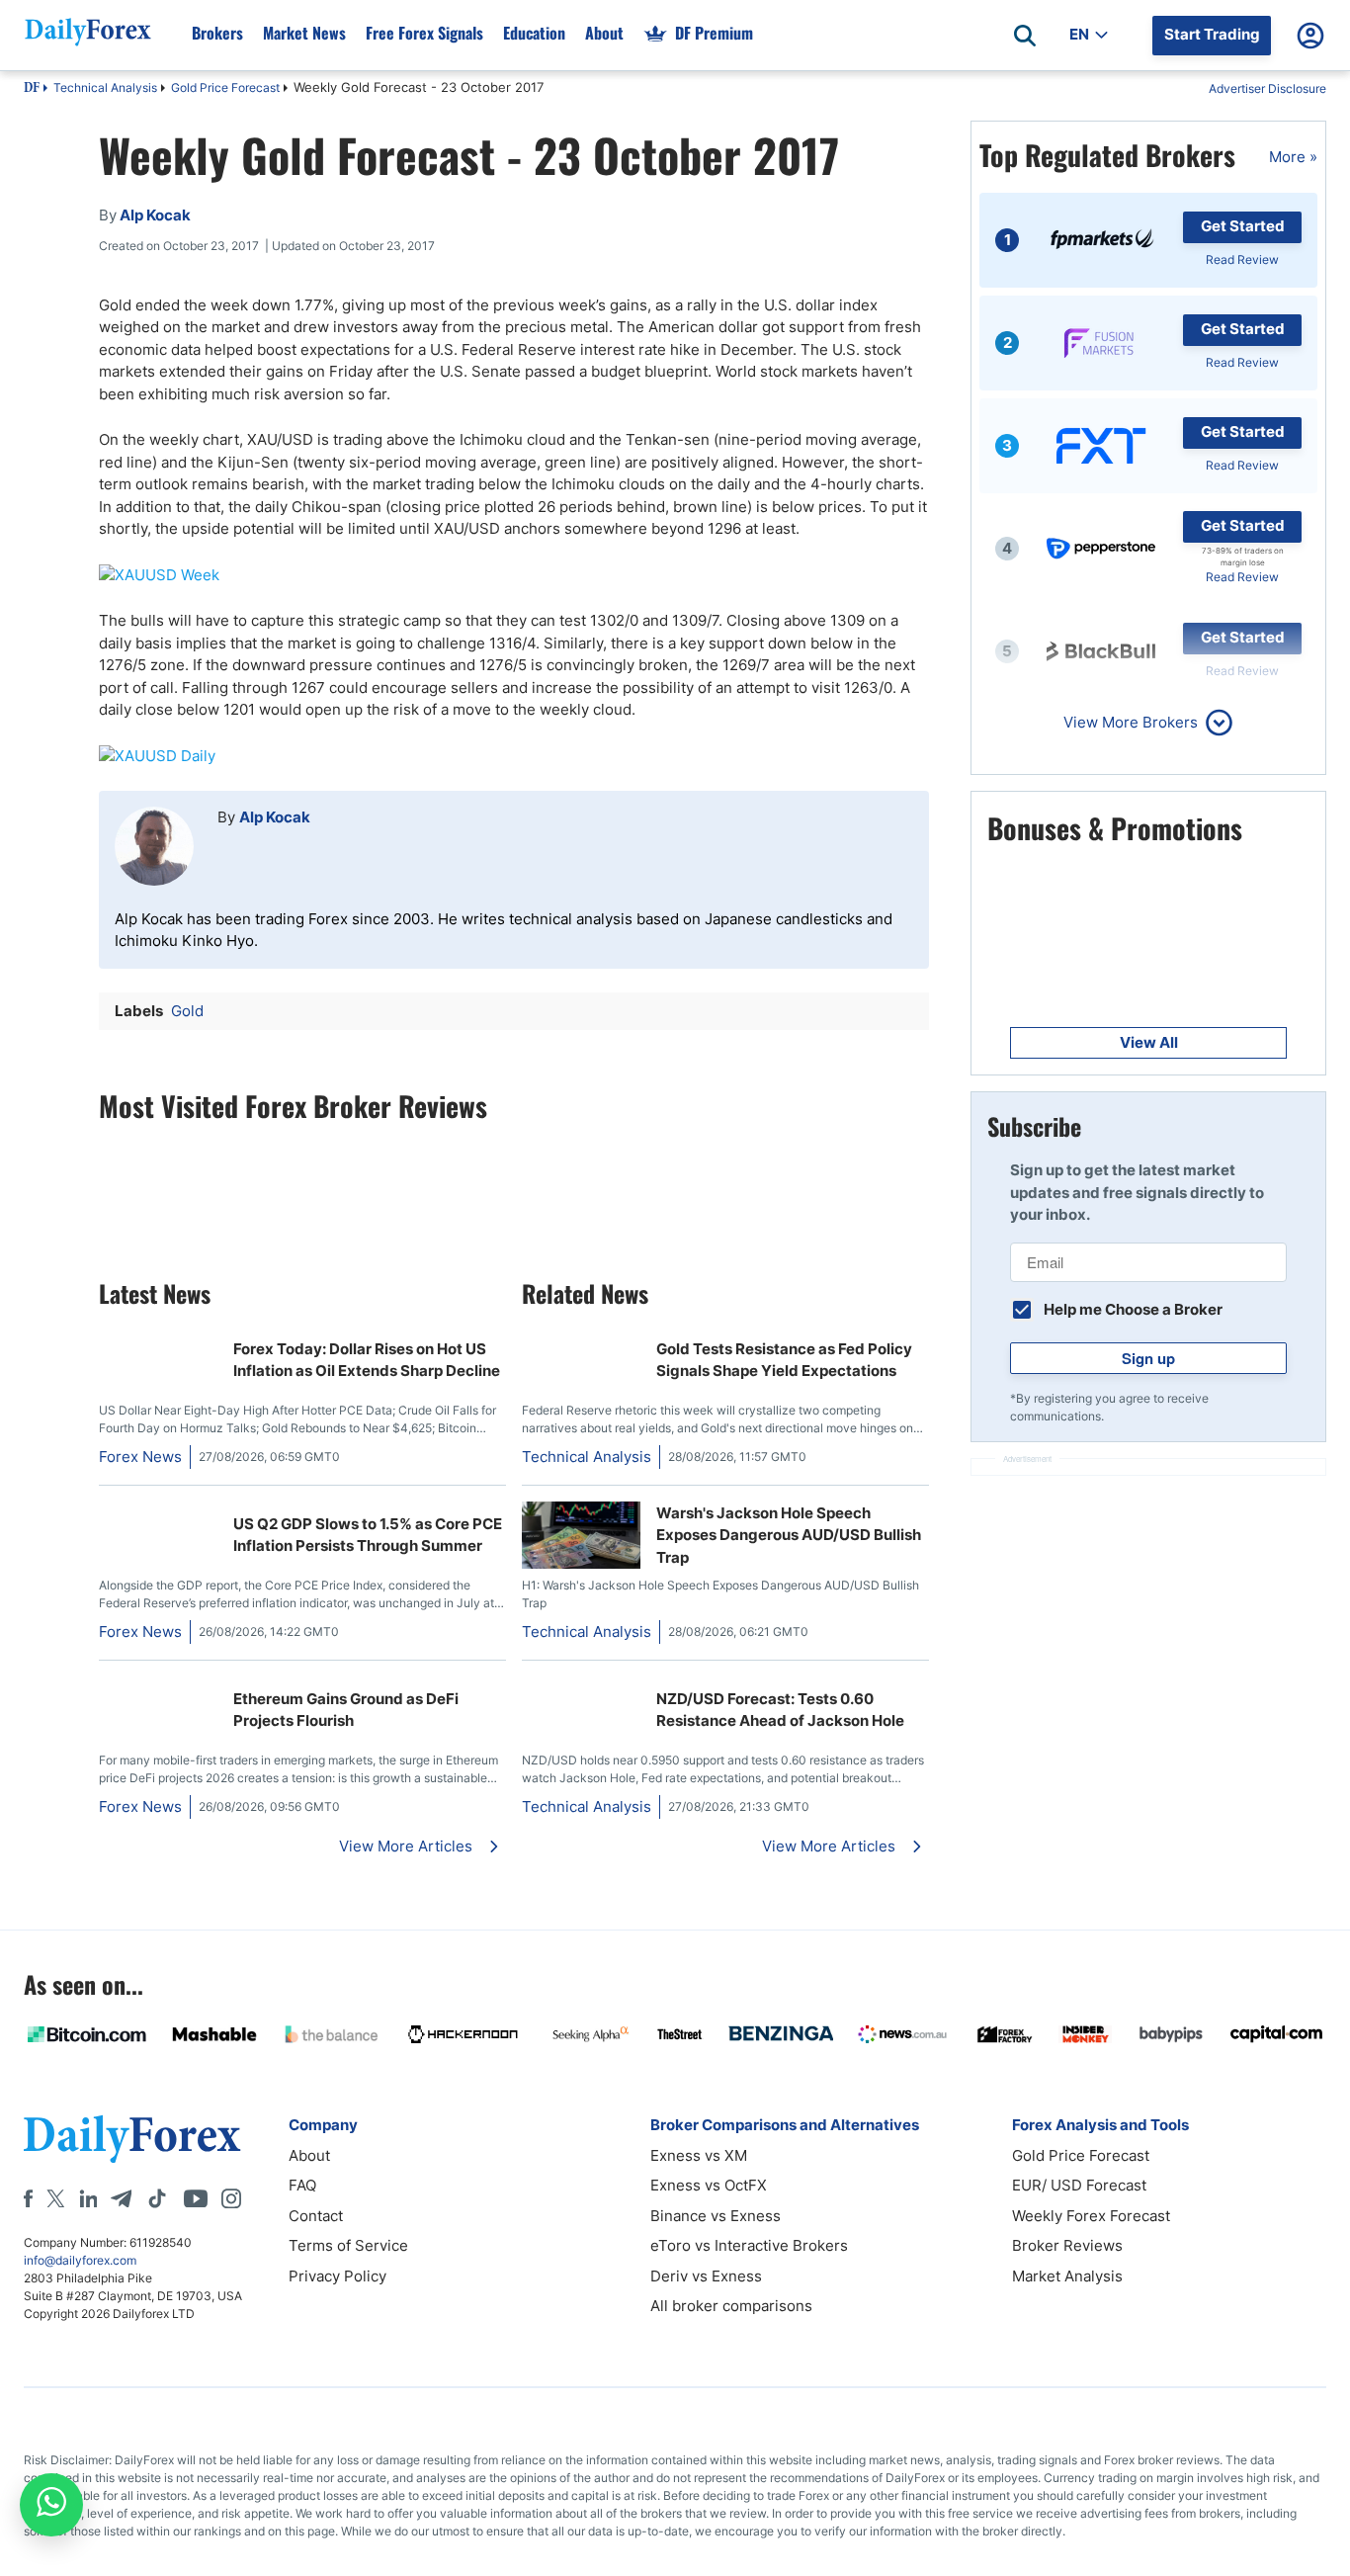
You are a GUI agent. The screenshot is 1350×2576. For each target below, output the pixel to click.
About (604, 33)
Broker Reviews (1067, 2245)
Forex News (140, 1457)
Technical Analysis (105, 87)
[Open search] (1025, 36)
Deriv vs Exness (706, 2276)
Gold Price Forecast (225, 87)
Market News (304, 33)
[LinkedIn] (88, 2198)
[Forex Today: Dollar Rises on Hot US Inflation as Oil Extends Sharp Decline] (158, 1337)
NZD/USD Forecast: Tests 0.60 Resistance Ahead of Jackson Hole (780, 1710)
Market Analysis (1067, 2276)
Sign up (1148, 1358)
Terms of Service (348, 2245)
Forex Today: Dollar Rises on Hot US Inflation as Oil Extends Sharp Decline (367, 1360)
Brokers (217, 33)
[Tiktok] (157, 2198)
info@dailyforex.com (80, 2260)
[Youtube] (196, 2198)
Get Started (1243, 226)
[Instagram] (231, 2198)
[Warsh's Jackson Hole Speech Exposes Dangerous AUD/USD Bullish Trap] (581, 1563)
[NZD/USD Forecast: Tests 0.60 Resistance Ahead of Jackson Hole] (581, 1687)
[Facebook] (28, 2198)
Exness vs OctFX (709, 2185)
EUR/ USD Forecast (1079, 2185)
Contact (316, 2216)
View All (1149, 1042)
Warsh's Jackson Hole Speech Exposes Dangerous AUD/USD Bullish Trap (789, 1535)
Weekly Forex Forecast (1091, 2216)
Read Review (1242, 259)
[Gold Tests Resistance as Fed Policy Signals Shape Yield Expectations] (581, 1337)
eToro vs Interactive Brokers (749, 2245)
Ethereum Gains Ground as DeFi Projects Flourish (346, 1710)
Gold (187, 1011)
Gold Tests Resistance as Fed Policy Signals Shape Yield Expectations (784, 1360)
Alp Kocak (275, 817)
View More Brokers (1131, 722)
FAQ (302, 2185)
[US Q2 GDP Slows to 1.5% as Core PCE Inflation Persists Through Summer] (158, 1512)
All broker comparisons (731, 2306)
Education (534, 33)
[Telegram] (121, 2198)
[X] (55, 2198)
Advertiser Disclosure (1267, 88)
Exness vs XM (699, 2155)
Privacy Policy (337, 2276)
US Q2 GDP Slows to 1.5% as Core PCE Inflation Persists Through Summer (368, 1535)
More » (1293, 157)
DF (32, 89)
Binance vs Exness (716, 2216)
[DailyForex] (132, 2139)
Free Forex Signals (424, 33)
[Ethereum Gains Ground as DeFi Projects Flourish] (158, 1687)
